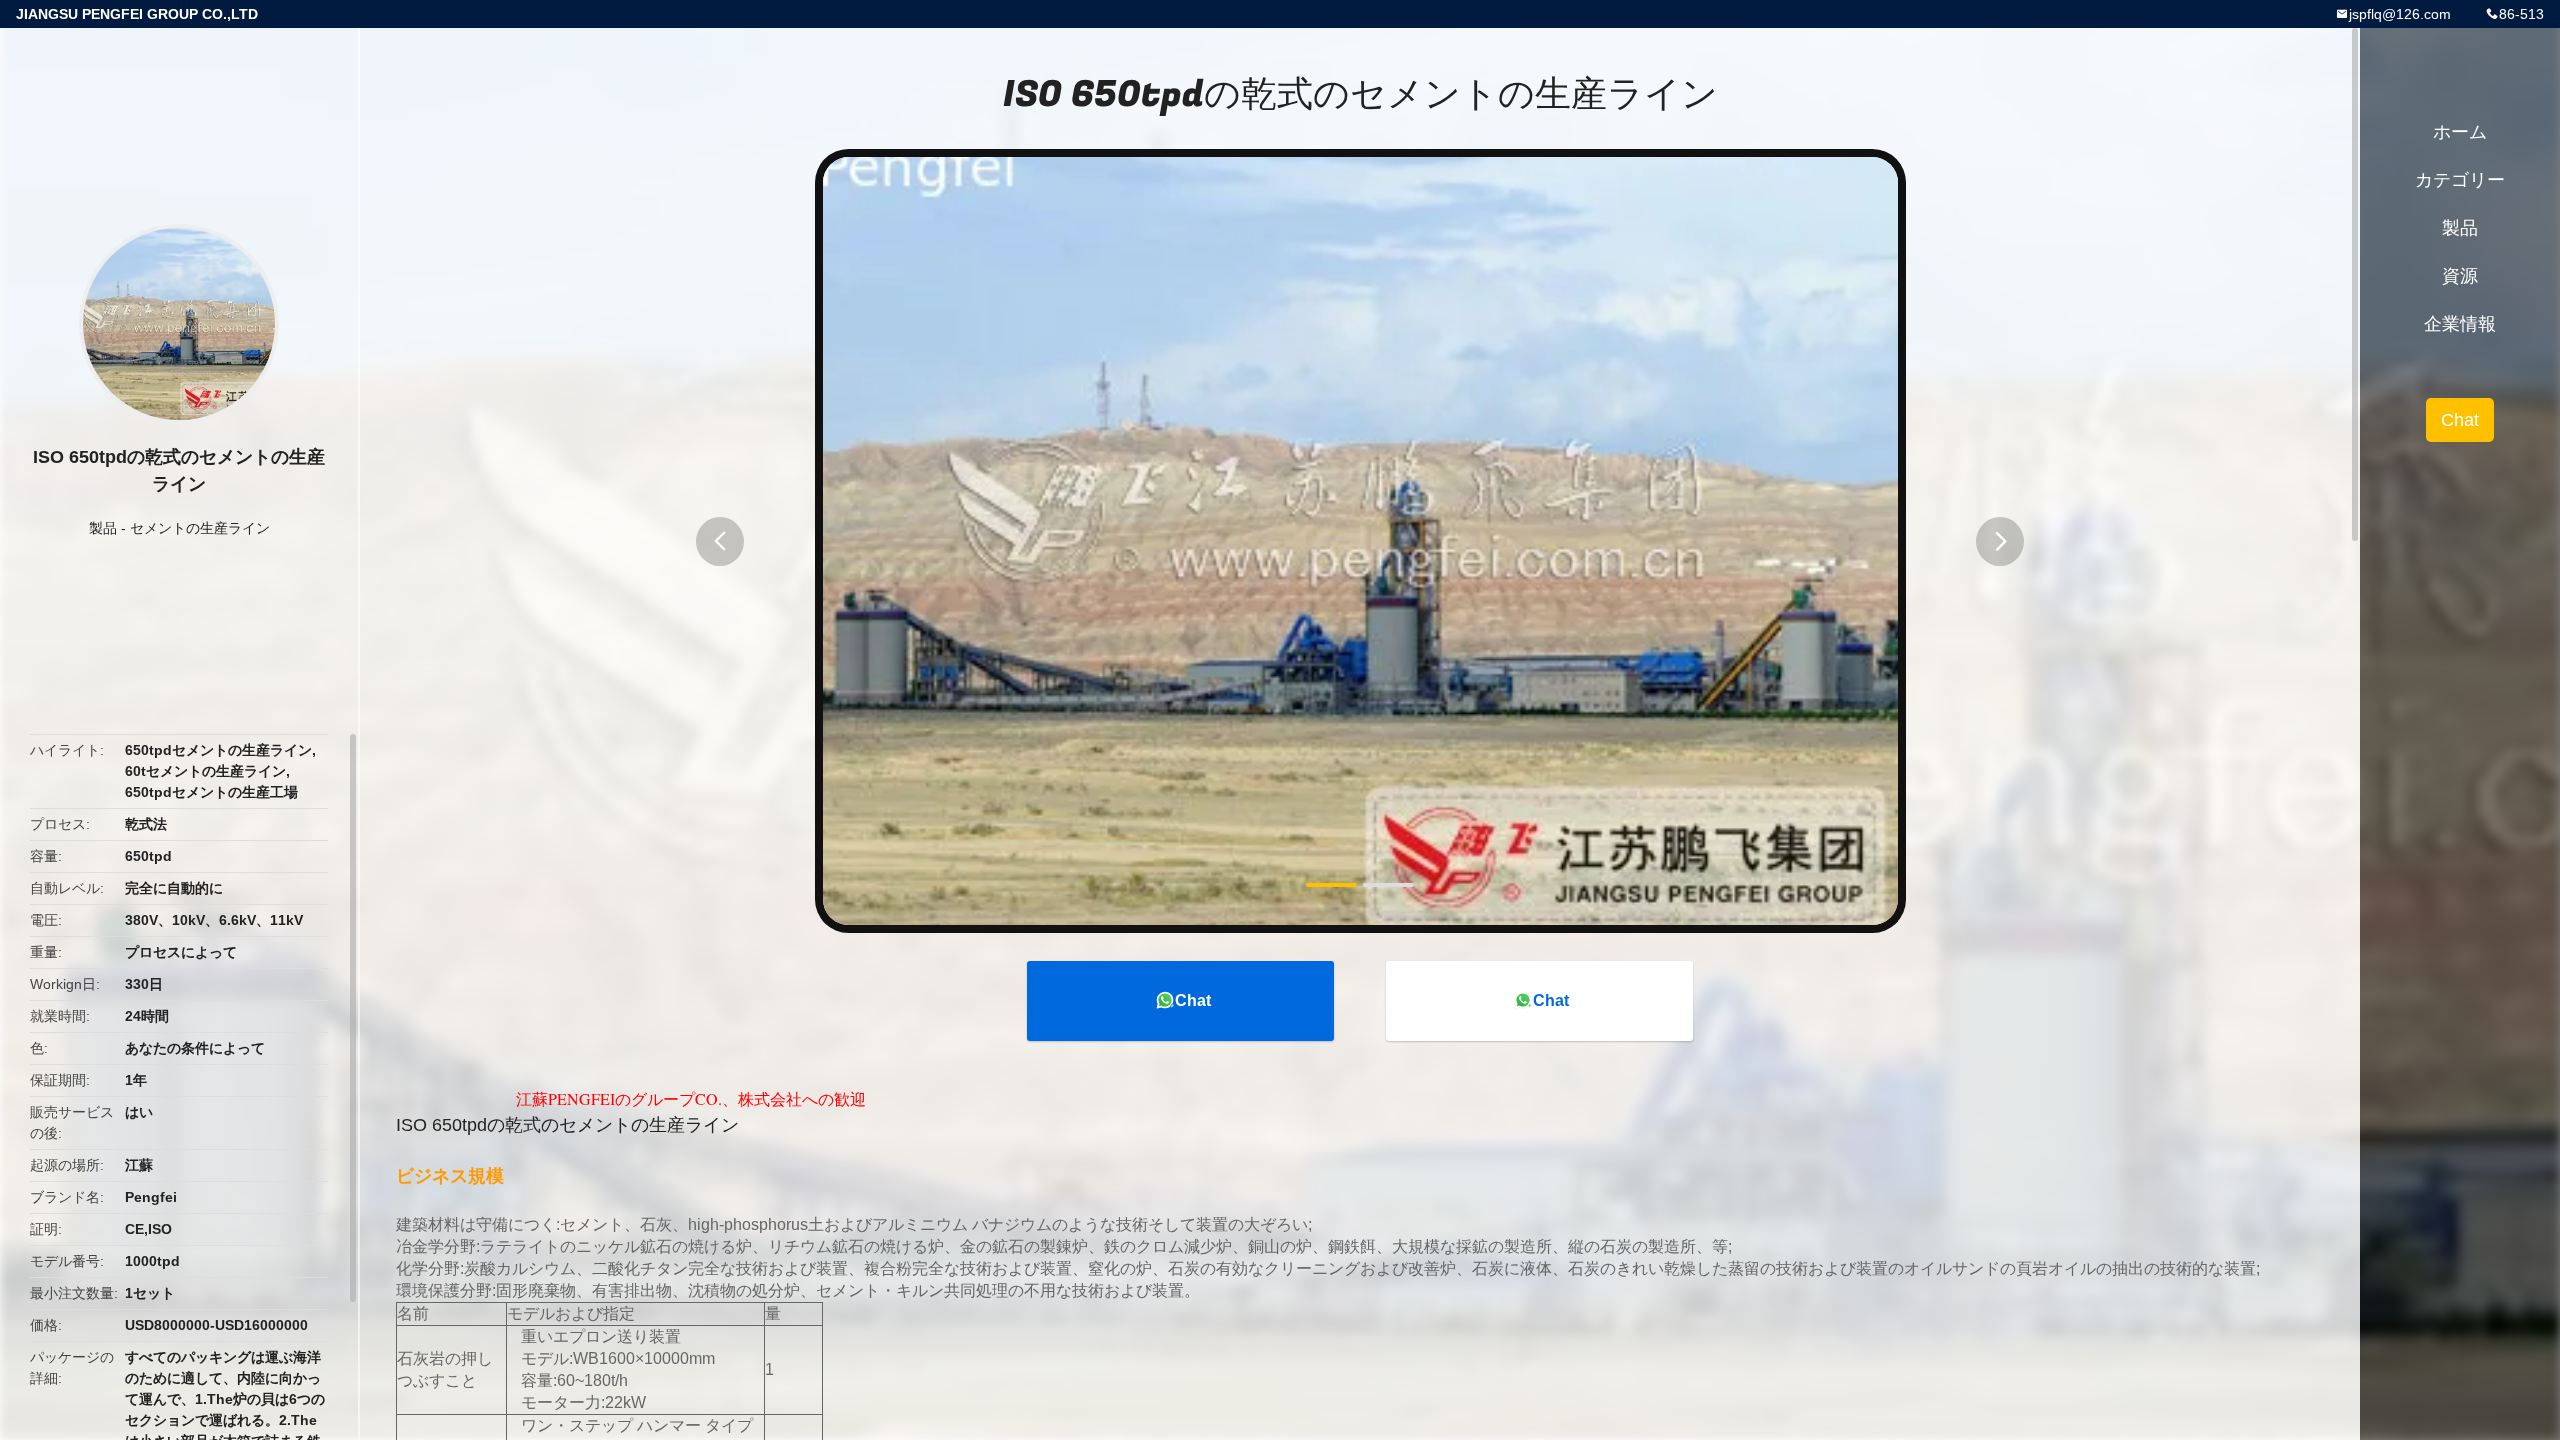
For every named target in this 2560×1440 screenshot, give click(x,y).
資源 (2460, 276)
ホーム (2460, 132)
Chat (1193, 1000)
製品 (103, 528)
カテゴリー (2460, 180)
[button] (720, 541)
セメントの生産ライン (200, 528)
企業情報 (2460, 324)
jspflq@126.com (2400, 14)
